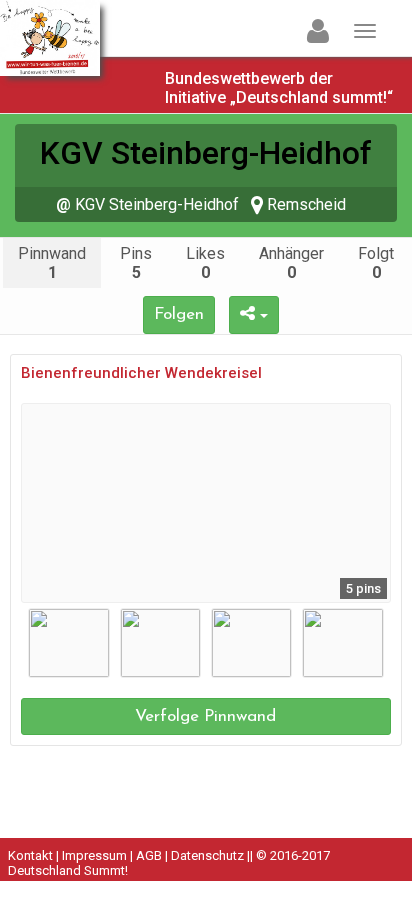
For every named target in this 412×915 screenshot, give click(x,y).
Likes (205, 263)
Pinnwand (52, 263)
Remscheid (304, 204)
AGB (149, 855)
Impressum (94, 855)
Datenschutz (207, 855)
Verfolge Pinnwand (205, 716)
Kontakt (30, 855)
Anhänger (291, 263)
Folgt (376, 263)
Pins (136, 263)
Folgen (179, 314)
